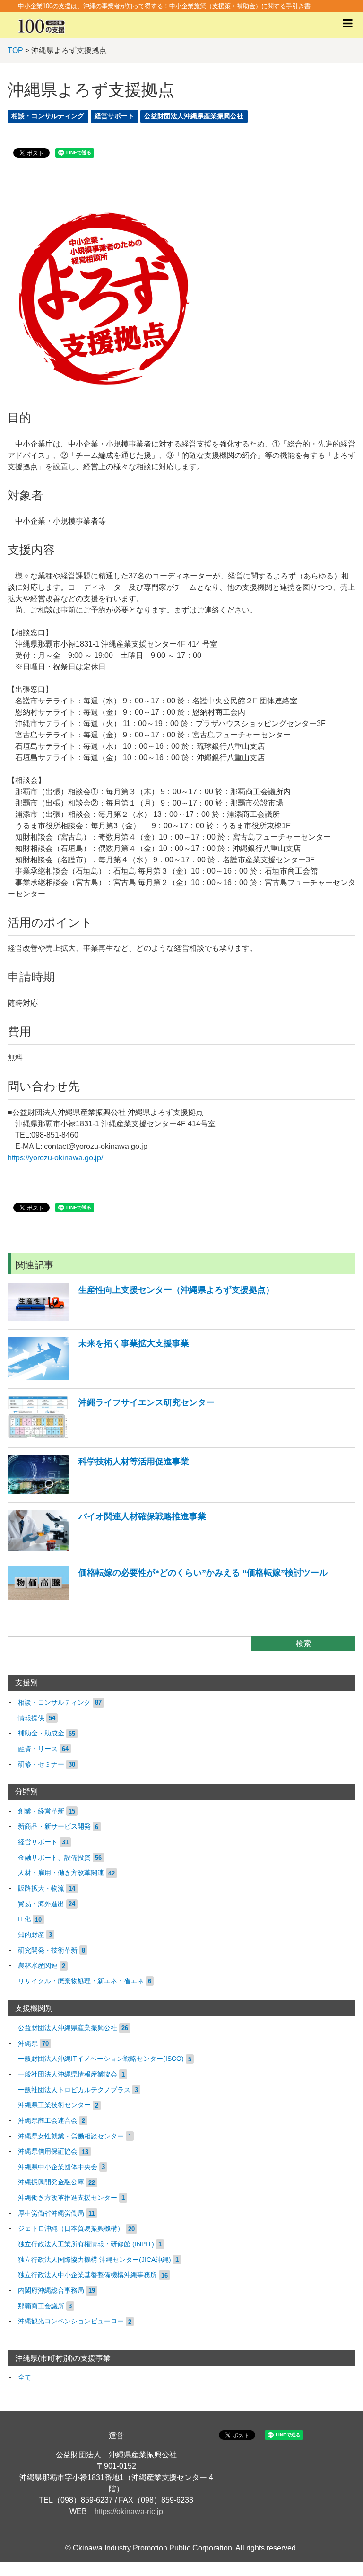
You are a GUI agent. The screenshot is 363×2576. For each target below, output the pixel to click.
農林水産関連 (38, 1966)
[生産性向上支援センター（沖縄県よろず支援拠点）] (141, 1319)
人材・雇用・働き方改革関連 (61, 1873)
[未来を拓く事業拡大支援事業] (98, 1378)
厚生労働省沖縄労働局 (51, 2213)
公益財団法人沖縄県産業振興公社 (194, 116)
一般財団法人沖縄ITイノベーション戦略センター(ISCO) (101, 2059)
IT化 (24, 1919)
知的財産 (31, 1935)
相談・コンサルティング (48, 116)
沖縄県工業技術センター (54, 2105)
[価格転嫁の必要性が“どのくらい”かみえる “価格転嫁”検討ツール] (168, 1601)
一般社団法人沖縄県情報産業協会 (68, 2074)
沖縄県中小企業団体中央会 (58, 2167)
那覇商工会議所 (41, 2306)
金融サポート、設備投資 (54, 1858)
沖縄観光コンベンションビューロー (71, 2321)
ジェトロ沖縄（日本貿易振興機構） (71, 2229)
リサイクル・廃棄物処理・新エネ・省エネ (81, 1981)
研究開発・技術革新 (48, 1950)
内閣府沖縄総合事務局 (51, 2291)
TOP (15, 50)
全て (25, 2378)
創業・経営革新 (41, 1811)
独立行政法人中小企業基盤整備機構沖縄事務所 (87, 2275)
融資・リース (38, 1749)
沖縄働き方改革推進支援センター (68, 2198)
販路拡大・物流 (41, 1888)
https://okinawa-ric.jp (129, 2511)
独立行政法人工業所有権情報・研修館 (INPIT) (86, 2244)
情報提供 (31, 1718)
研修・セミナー (41, 1765)
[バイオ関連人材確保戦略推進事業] (107, 1548)
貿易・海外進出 (41, 1904)
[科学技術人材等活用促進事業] (98, 1492)
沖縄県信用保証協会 (48, 2151)
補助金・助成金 (41, 1733)
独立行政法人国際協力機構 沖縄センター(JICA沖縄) (95, 2260)
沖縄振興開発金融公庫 (51, 2182)
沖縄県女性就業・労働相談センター (71, 2136)
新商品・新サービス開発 (54, 1827)
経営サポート (114, 116)
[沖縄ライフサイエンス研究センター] (111, 1437)
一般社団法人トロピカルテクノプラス (74, 2090)
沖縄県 (28, 2044)
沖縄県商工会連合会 (48, 2121)
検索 (303, 1643)
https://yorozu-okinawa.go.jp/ (55, 1158)
